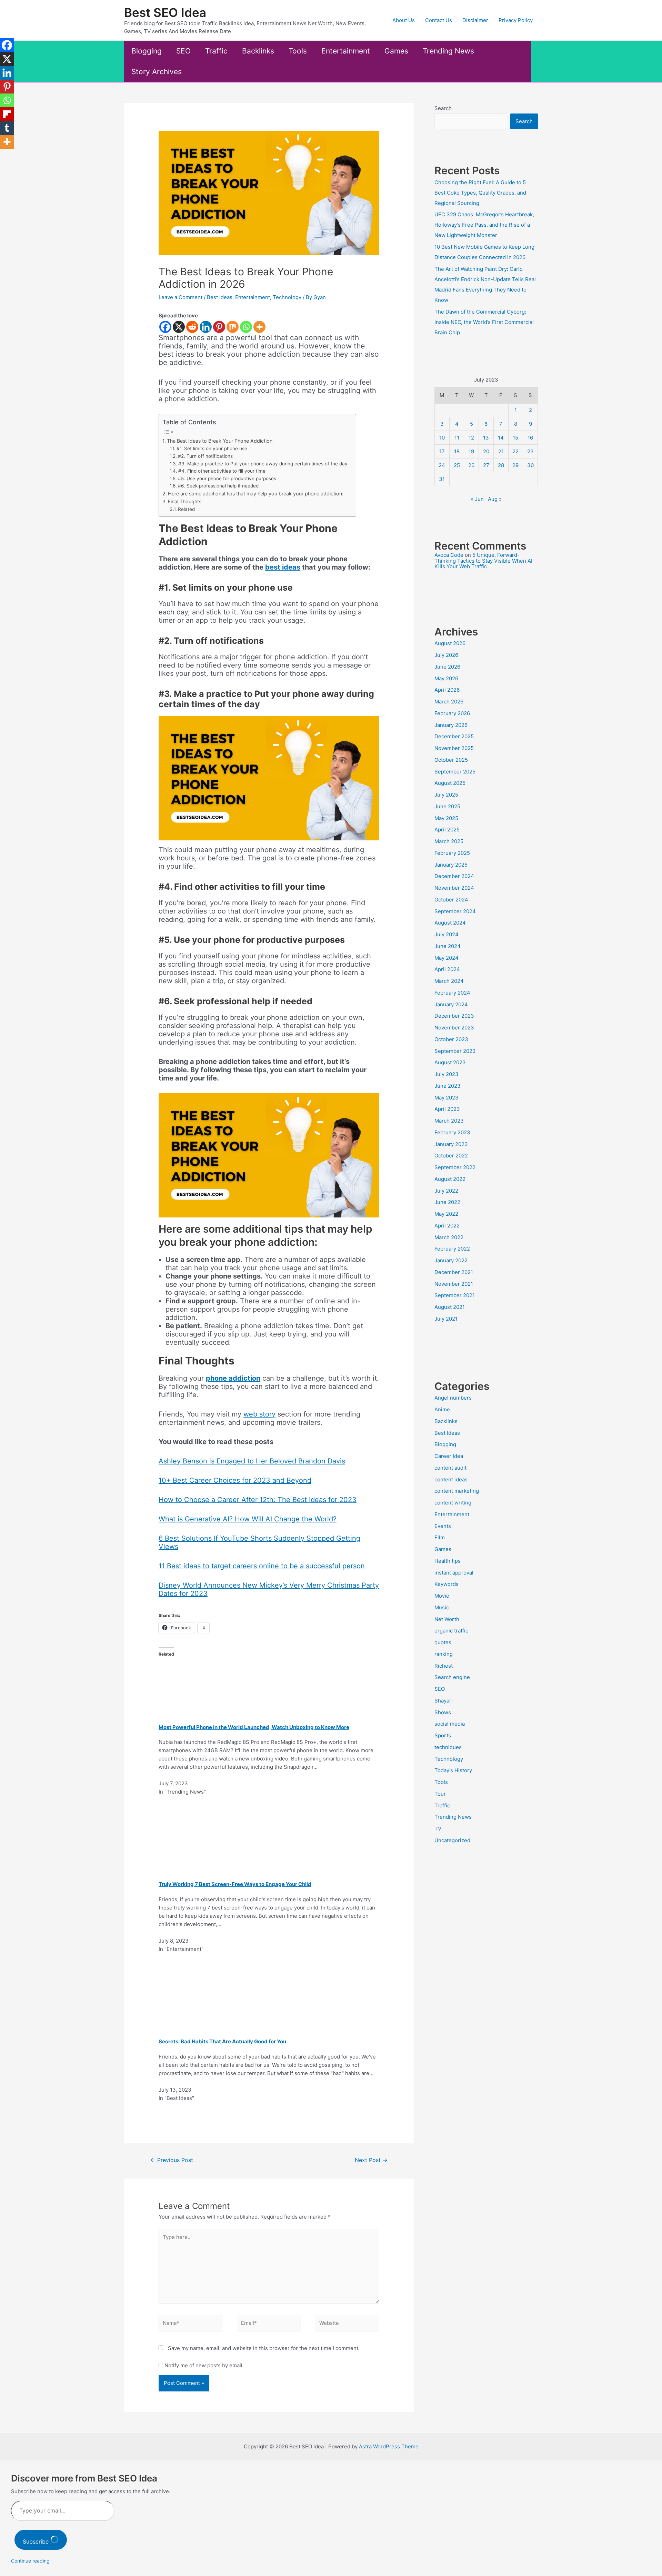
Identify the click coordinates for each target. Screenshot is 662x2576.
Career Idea (449, 1456)
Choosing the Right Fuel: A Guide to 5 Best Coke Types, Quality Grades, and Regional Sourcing (480, 193)
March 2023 (449, 1121)
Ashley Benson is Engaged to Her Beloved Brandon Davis (252, 1461)
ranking (444, 1654)
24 (442, 465)
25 (457, 465)
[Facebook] (165, 327)
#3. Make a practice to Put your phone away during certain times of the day (264, 464)
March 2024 (449, 981)
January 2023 (451, 1144)
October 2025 (451, 760)
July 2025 (446, 795)
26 (471, 465)
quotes (443, 1642)
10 (442, 438)
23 (530, 451)
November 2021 (454, 1284)
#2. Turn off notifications (205, 456)
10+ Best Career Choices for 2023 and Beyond (235, 1480)
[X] (179, 327)
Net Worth (447, 1619)
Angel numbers (453, 1398)
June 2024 (448, 946)
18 (457, 451)
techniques (448, 1747)
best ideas (283, 567)
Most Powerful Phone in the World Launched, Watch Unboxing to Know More (254, 1727)
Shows (443, 1712)
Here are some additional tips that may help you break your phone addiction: (256, 494)
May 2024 (447, 958)
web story (259, 1414)
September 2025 (455, 772)
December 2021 (454, 1272)
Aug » (495, 499)
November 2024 (454, 888)
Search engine (452, 1677)
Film (440, 1537)
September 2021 (455, 1295)
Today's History (453, 1770)
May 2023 (447, 1098)
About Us (404, 20)
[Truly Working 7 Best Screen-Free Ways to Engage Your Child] (219, 1839)
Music (442, 1607)
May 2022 (446, 1214)
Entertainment (346, 51)
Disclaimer (475, 20)
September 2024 (455, 911)
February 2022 (452, 1249)
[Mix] (233, 327)
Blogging (147, 51)
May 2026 (446, 678)
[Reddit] (192, 327)
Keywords (447, 1584)
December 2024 (454, 876)
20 (486, 451)
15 (515, 438)
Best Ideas (220, 297)
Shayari (444, 1701)
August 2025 (450, 783)
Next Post (371, 2160)
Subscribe (37, 2542)
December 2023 (454, 1016)
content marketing (457, 1491)
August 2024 (450, 923)
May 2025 (446, 818)
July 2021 (446, 1319)
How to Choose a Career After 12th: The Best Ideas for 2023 (258, 1500)
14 (501, 438)
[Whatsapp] (246, 327)
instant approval (454, 1573)
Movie (442, 1596)
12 (471, 438)
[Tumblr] (7, 128)
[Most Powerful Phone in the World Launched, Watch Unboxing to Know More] (234, 1681)
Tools (298, 51)
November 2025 (454, 748)
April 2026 (447, 690)
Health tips (448, 1561)
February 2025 (452, 853)
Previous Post (172, 2160)
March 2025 (449, 841)
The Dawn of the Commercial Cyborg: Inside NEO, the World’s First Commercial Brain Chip (484, 322)
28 (501, 465)
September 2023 (455, 1051)
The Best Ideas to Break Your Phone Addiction (220, 441)
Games (396, 51)
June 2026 (447, 667)
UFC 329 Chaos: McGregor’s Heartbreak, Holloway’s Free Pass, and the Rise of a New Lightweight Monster (484, 225)
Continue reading (30, 2561)
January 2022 (451, 1260)
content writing (453, 1503)
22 (515, 451)
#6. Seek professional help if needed (218, 486)
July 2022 (446, 1191)
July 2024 (447, 934)
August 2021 (450, 1307)
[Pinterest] (219, 327)
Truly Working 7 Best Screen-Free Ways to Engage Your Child (235, 1884)
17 (442, 451)
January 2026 (451, 725)
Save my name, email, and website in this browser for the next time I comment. (264, 2348)
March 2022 (449, 1237)
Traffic (216, 51)
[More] (259, 327)
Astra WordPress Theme (389, 2446)
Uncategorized (452, 1840)
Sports (443, 1735)
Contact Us (439, 20)
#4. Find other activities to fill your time (222, 471)
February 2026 (452, 713)
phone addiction (233, 1378)
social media (450, 1724)
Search (443, 108)
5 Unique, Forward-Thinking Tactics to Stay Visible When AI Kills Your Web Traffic (483, 561)
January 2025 (451, 865)
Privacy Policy (516, 20)
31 (442, 479)
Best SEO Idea (165, 12)
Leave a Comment (180, 297)
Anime (442, 1409)
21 (501, 451)
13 (486, 438)
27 (486, 465)
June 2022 (447, 1202)
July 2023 (447, 1074)
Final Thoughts (185, 501)
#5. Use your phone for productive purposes (227, 478)
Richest (444, 1666)
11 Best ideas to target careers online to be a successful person (262, 1566)
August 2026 (450, 643)
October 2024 (451, 900)
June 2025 (447, 806)
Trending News (448, 51)
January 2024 (451, 1004)
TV (438, 1829)
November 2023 (454, 1028)
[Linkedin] (206, 327)
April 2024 (447, 969)
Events (443, 1526)
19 (471, 451)
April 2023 (447, 1109)
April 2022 (447, 1226)
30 (530, 465)
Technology (287, 297)
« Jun (477, 499)
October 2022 (451, 1156)
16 (530, 438)
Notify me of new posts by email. (204, 2365)
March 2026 (449, 702)
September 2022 (455, 1167)
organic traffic (451, 1631)
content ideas (451, 1479)
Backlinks (258, 51)
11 (457, 438)
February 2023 (452, 1132)
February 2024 (452, 993)
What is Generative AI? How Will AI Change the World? (248, 1519)
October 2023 (451, 1039)
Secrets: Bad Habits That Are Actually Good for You (222, 2041)
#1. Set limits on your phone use (213, 448)
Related (186, 509)
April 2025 (447, 830)
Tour (440, 1794)
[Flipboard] (7, 114)
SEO (183, 51)
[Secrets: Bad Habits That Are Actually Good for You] (219, 1996)
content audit (450, 1468)
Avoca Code (449, 555)
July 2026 (446, 655)
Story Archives (157, 72)
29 (515, 465)
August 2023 (450, 1062)
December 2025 (454, 736)
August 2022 (450, 1179)
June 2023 (448, 1086)
